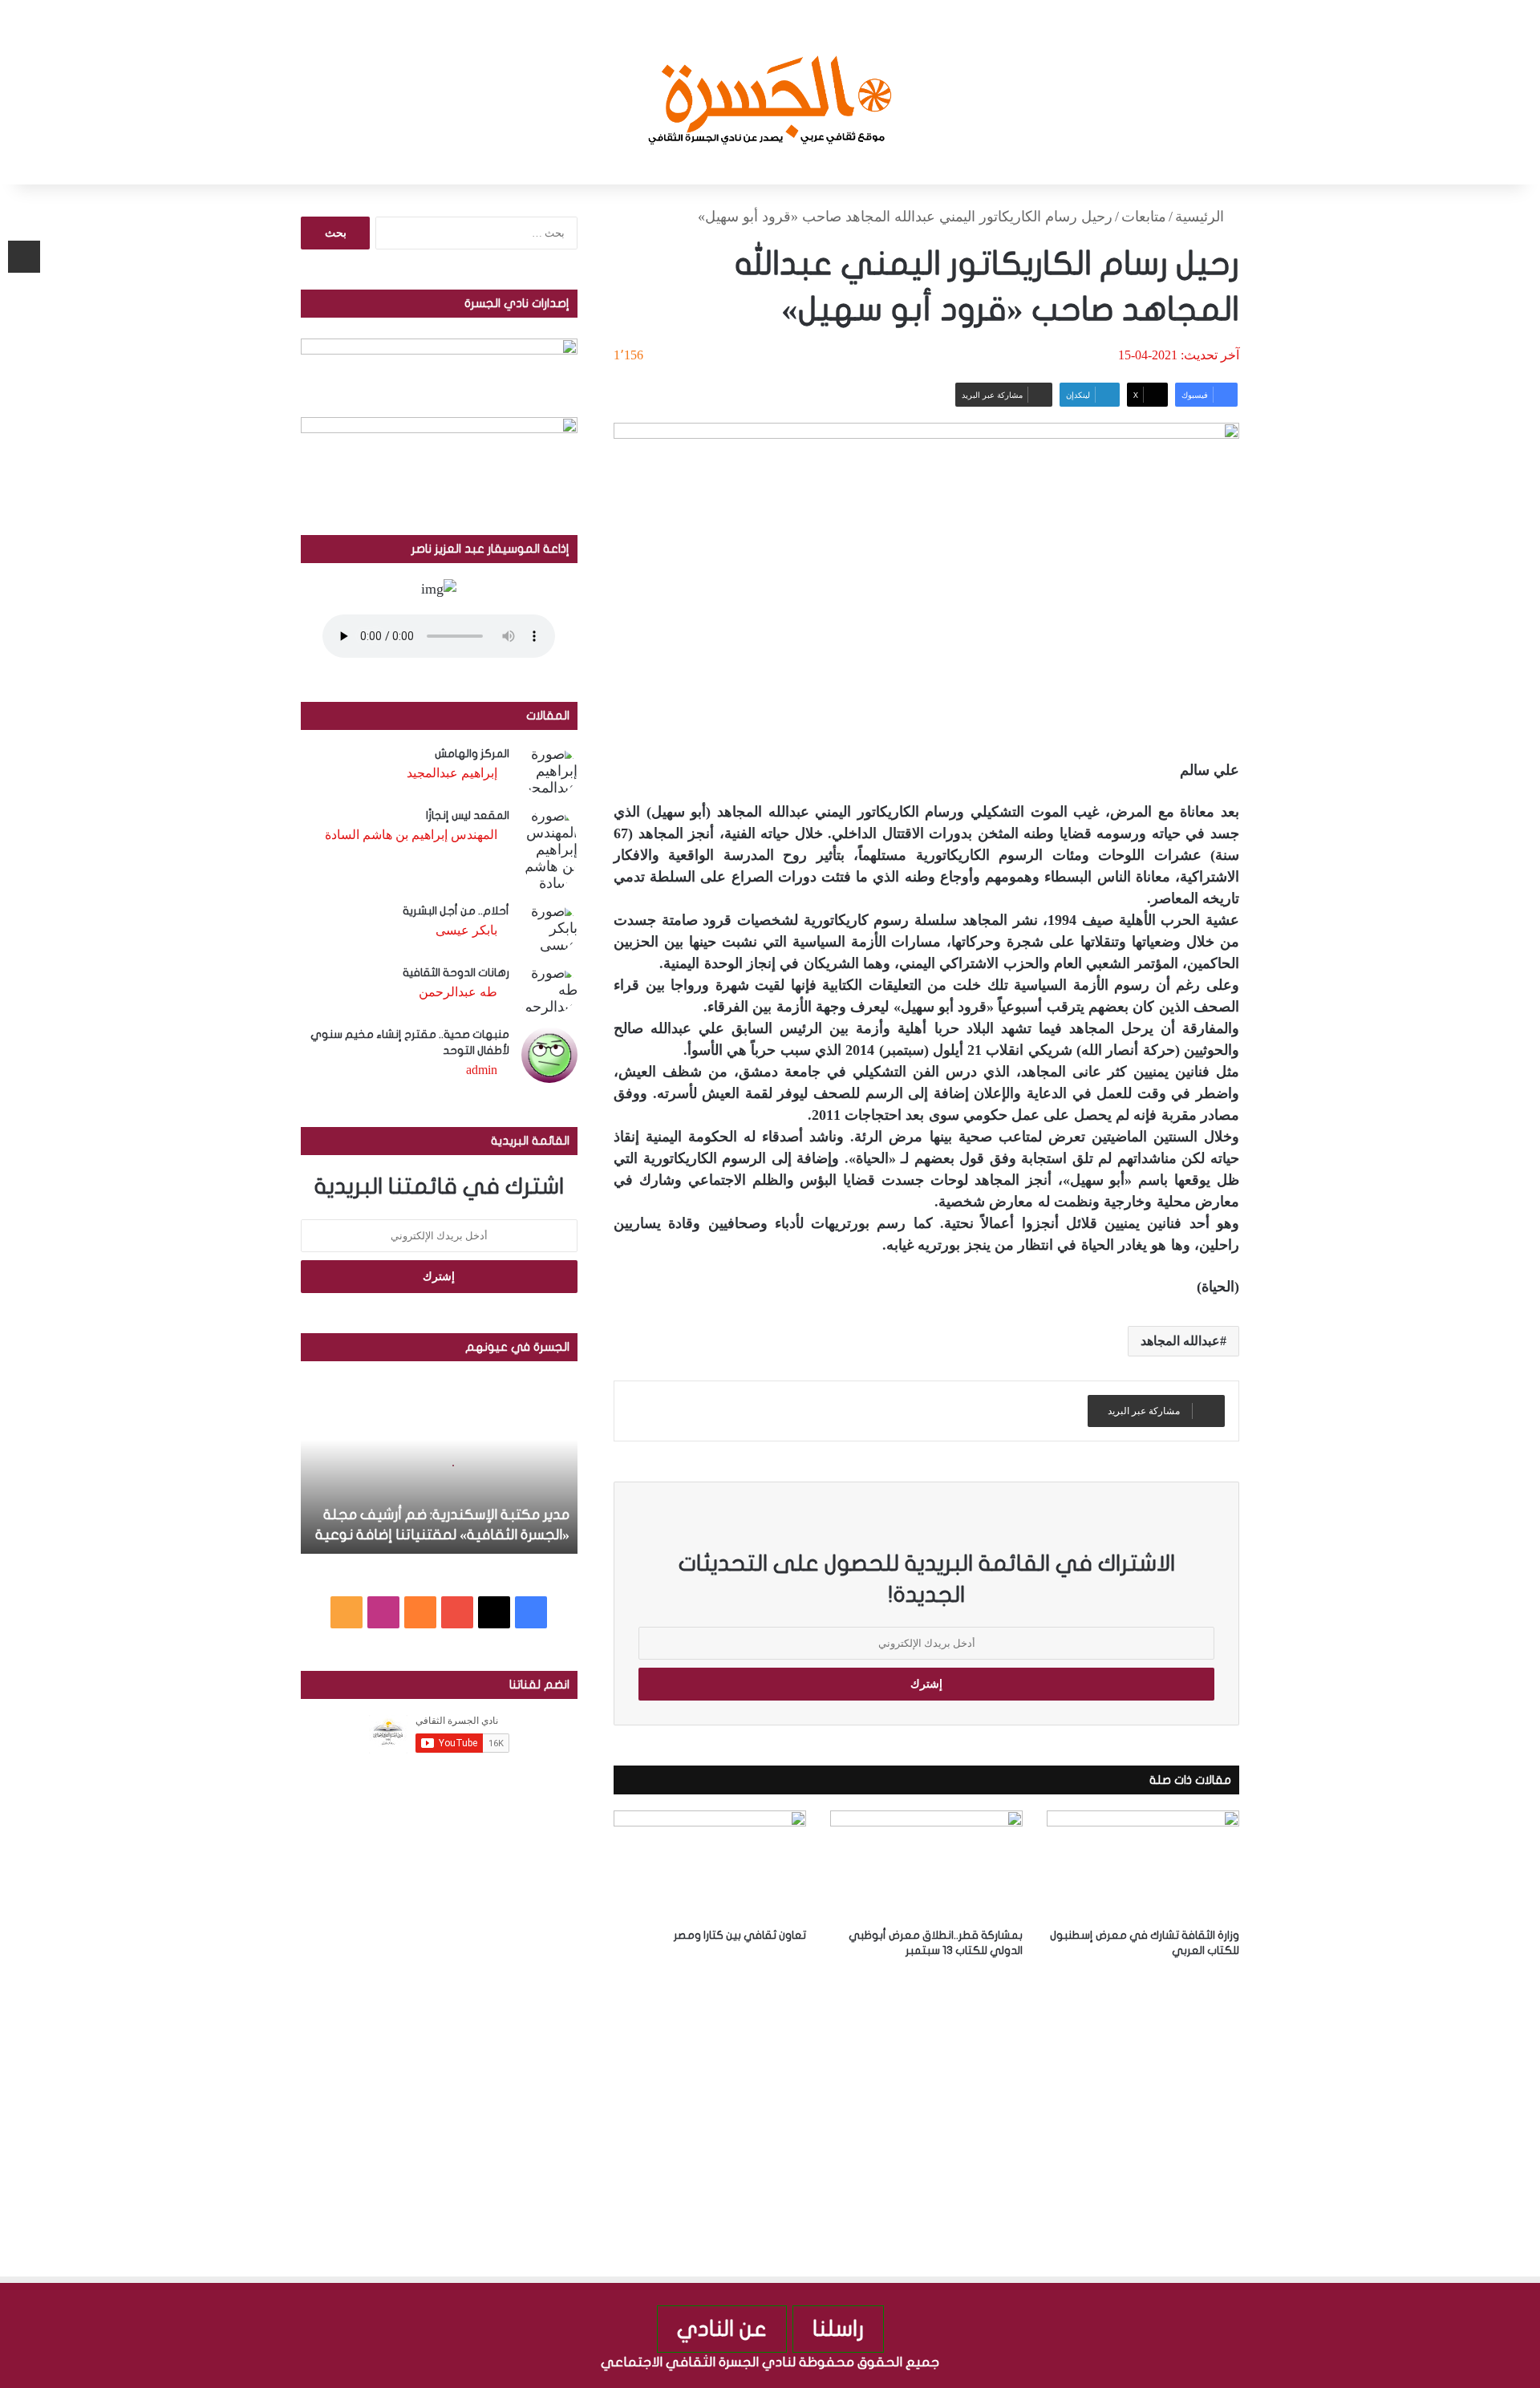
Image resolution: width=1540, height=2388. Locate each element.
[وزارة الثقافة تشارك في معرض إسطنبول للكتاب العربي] (1143, 1865)
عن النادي (722, 2329)
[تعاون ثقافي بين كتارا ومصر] (710, 1865)
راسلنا (838, 2329)
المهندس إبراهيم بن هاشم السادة (411, 835)
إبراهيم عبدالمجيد (452, 773)
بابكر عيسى (466, 930)
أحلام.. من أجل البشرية (456, 911)
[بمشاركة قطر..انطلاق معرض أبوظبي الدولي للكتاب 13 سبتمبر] (926, 1865)
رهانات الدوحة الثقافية (456, 973)
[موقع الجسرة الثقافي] (770, 92)
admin (482, 1070)
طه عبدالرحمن (458, 992)
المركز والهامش (472, 754)
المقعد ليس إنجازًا (468, 815)
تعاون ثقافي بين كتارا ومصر (740, 1935)
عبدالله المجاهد (1180, 1341)
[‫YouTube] (457, 1612)
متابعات (1144, 217)
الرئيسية (1202, 217)
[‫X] (494, 1612)
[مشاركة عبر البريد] (24, 257)
